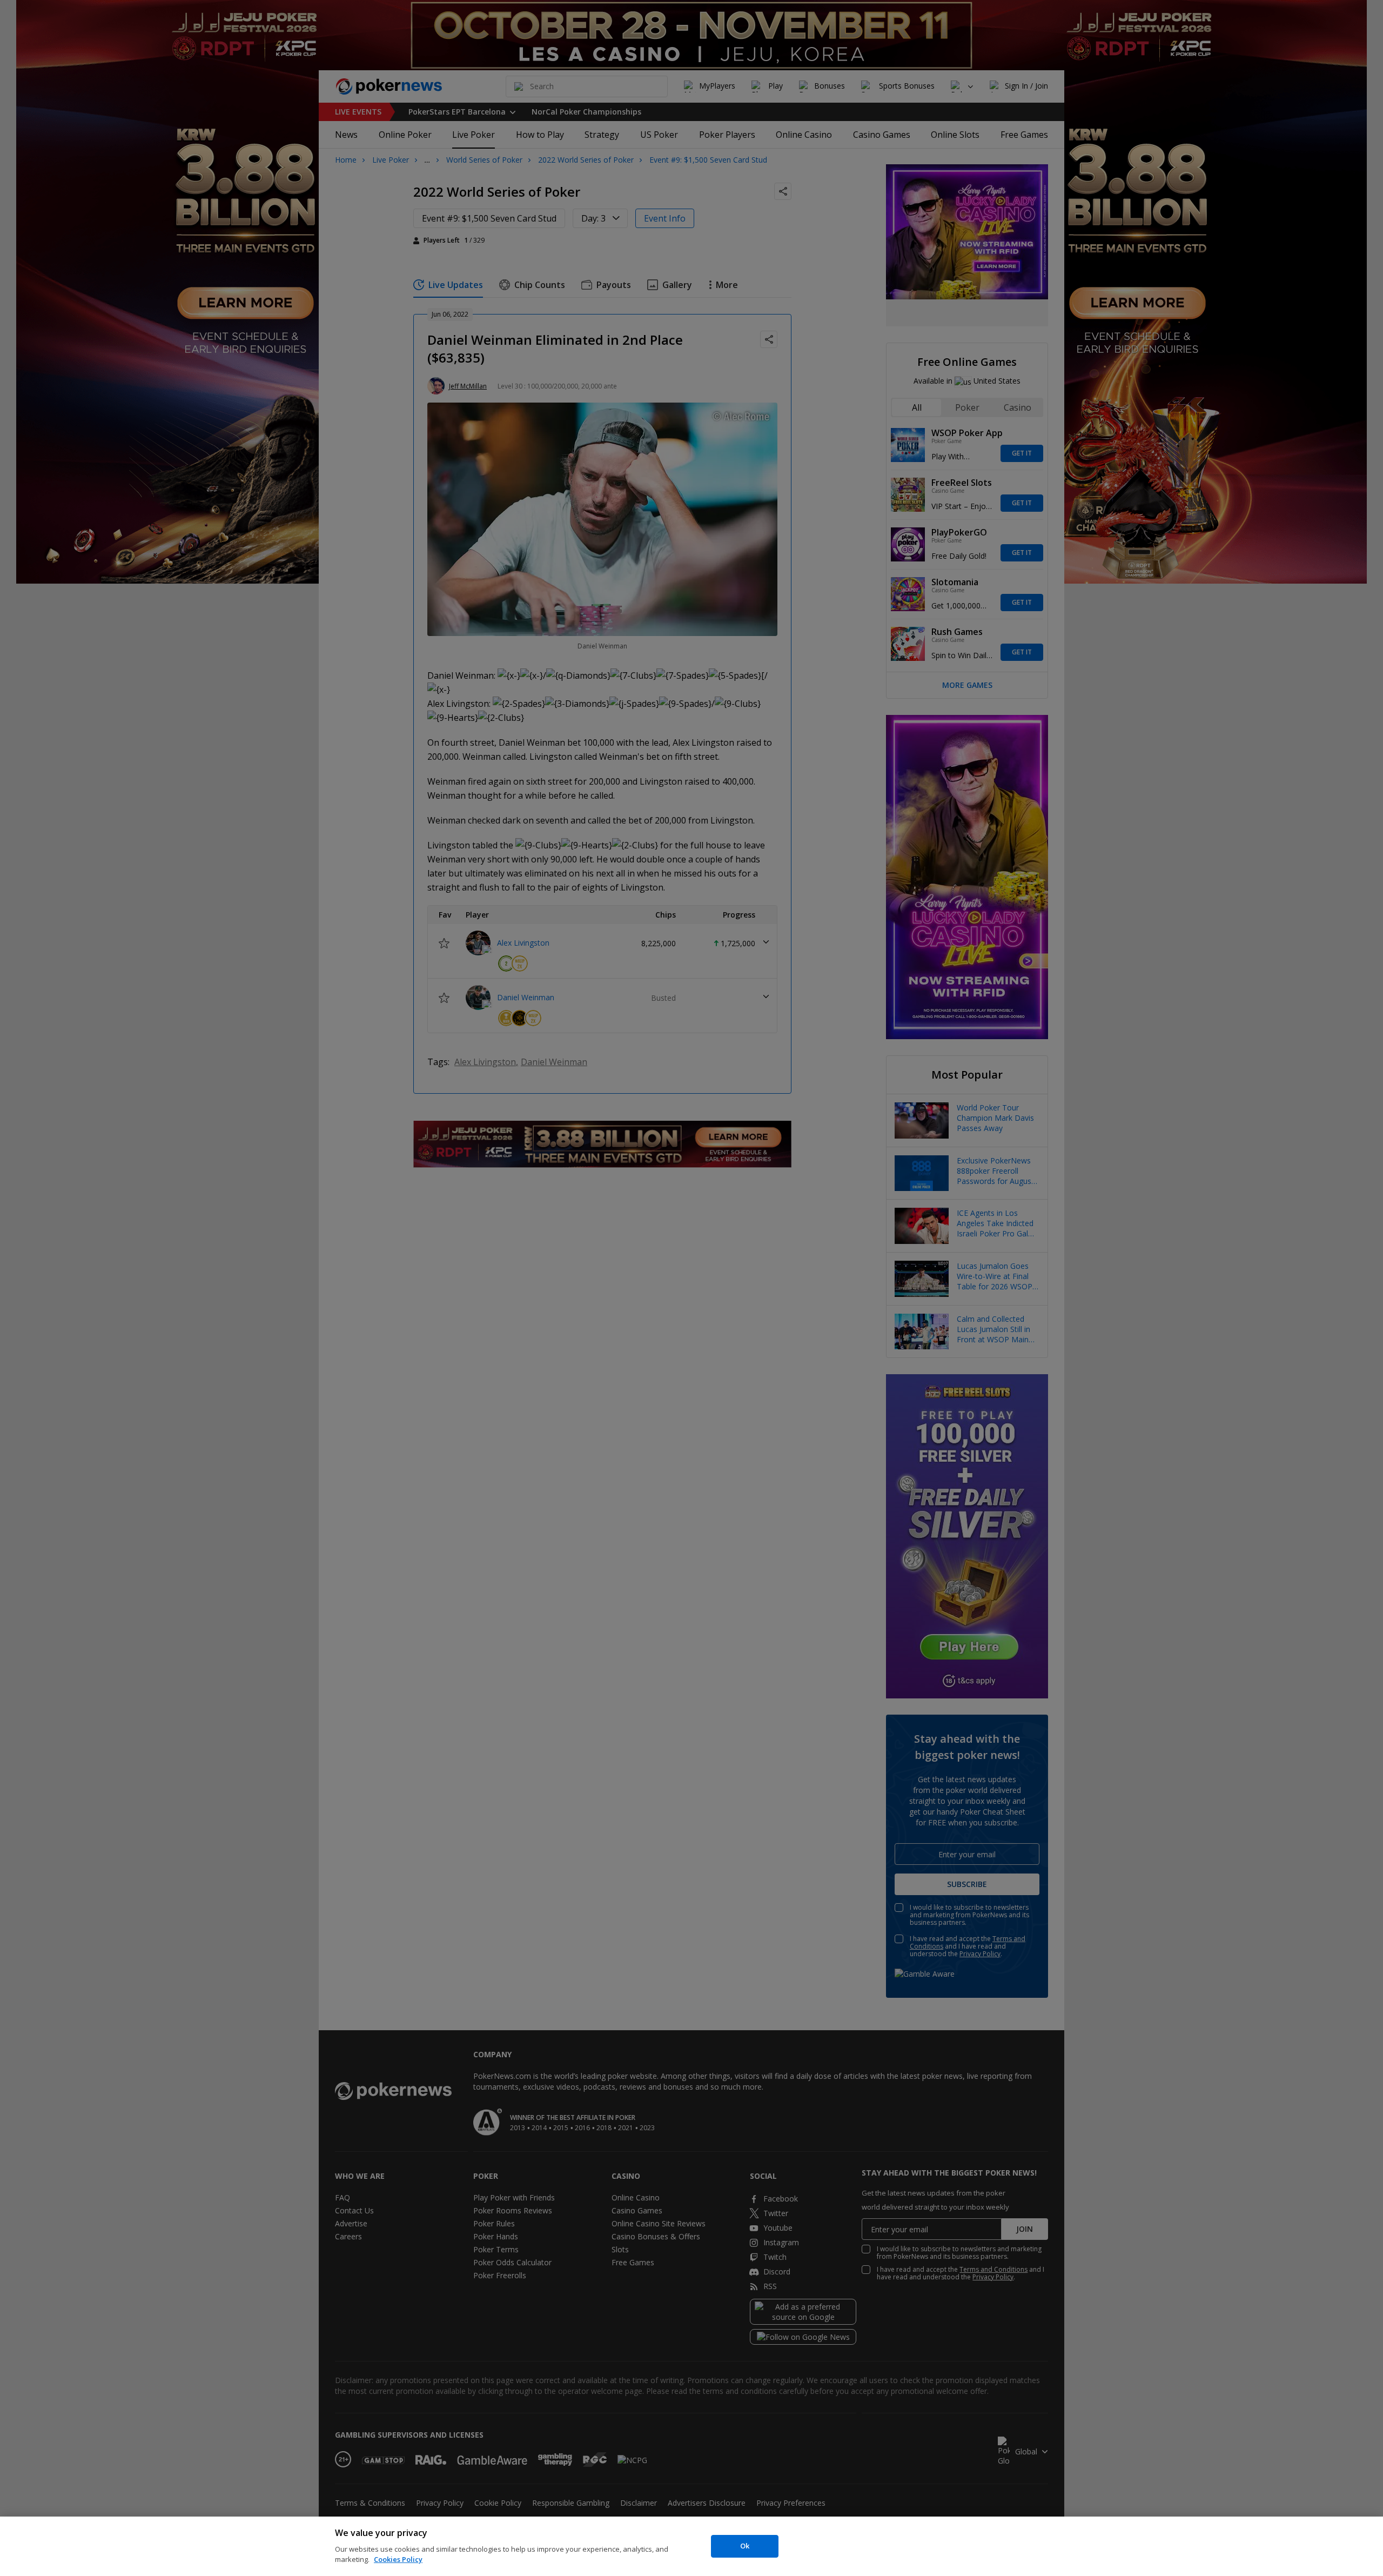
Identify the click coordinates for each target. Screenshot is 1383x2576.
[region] (691, 2546)
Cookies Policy (398, 2559)
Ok (745, 2546)
